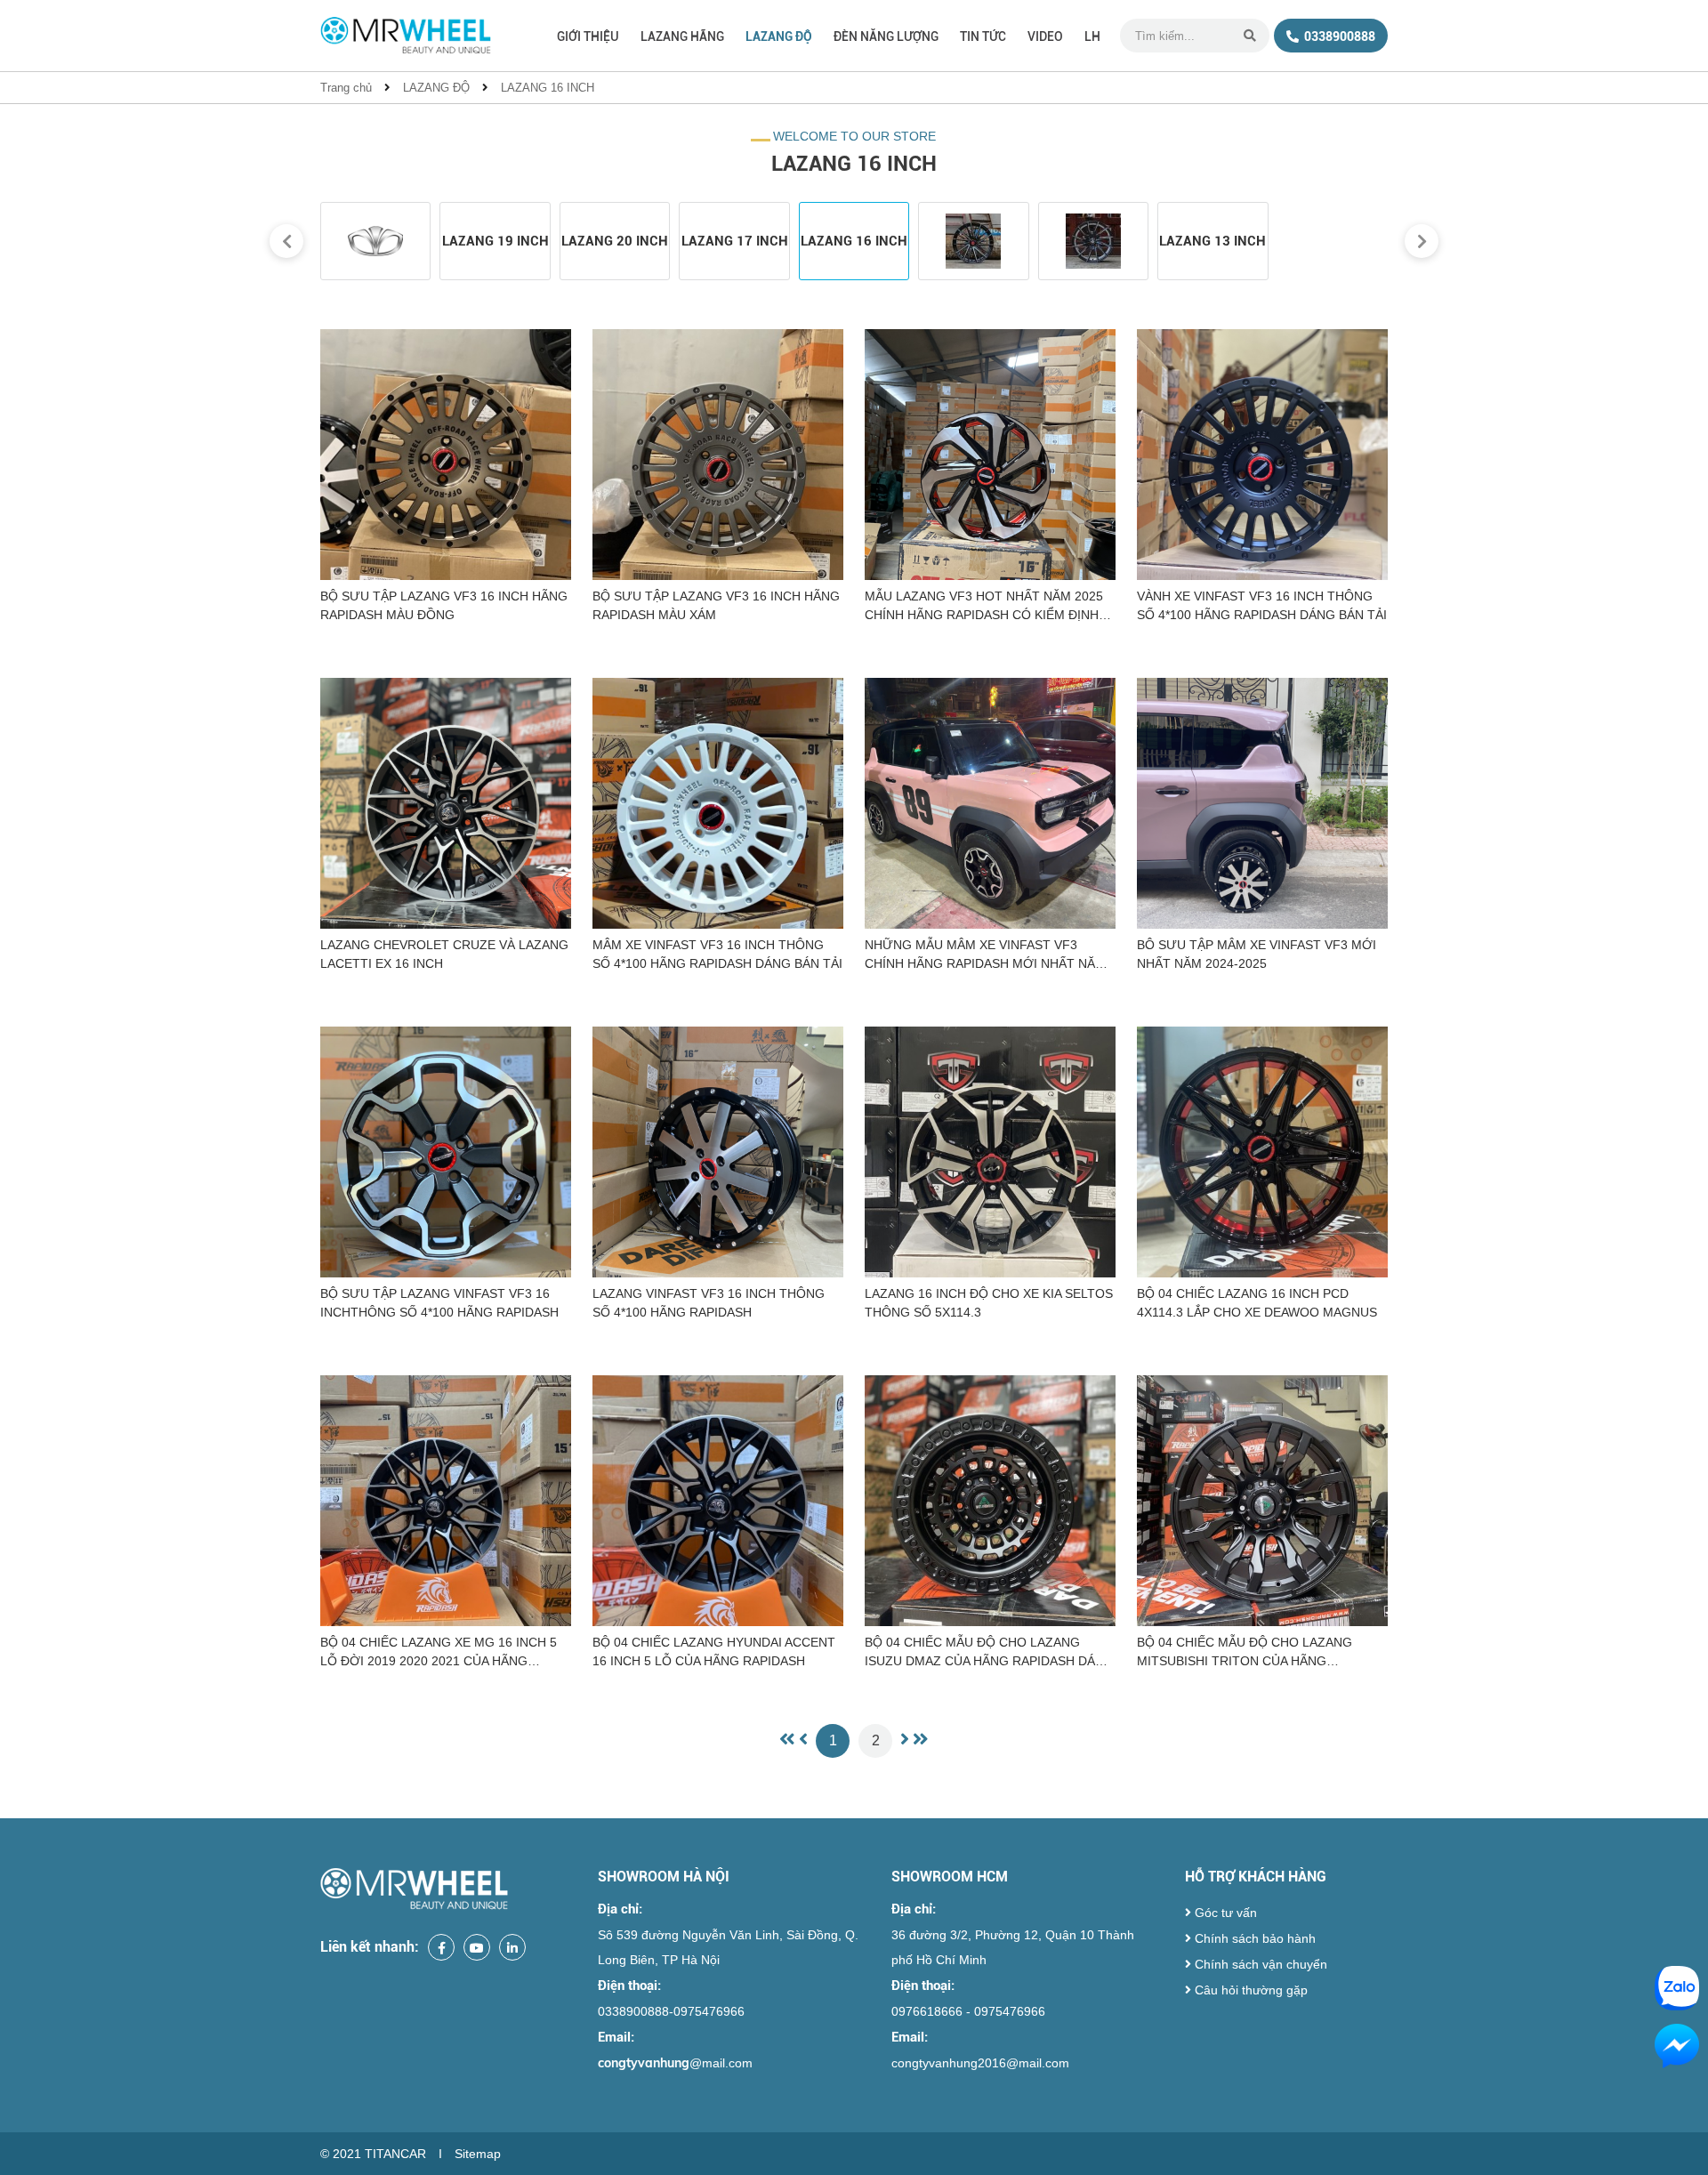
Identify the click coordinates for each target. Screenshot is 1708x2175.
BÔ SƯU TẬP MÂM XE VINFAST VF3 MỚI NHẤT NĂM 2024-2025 (1257, 954)
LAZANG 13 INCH (1213, 241)
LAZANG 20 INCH (615, 241)
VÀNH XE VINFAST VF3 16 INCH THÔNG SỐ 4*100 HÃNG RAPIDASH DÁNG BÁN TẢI (1262, 605)
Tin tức (983, 36)
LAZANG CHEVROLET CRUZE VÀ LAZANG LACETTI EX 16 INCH (444, 954)
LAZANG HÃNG (682, 36)
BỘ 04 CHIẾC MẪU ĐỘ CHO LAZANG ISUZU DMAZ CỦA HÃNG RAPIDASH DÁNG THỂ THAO (989, 1653)
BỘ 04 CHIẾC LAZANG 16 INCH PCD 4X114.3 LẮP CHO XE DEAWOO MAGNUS (1257, 1303)
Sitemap (478, 2154)
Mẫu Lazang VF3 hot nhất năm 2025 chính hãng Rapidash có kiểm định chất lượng (984, 607)
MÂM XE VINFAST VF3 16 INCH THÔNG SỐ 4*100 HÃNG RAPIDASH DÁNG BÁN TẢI (717, 954)
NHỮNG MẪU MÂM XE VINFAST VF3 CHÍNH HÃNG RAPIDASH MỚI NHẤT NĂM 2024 (985, 955)
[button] (286, 241)
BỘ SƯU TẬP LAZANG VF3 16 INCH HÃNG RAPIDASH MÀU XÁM (716, 605)
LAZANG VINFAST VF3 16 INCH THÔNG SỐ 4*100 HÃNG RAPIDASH (709, 1303)
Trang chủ (346, 88)
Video (1045, 36)
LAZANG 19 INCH (495, 241)
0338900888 (1338, 36)
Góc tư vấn (1224, 1913)
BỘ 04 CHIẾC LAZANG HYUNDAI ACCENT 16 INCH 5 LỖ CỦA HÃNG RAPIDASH (714, 1651)
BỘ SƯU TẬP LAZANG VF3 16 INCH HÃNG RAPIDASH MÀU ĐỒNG (444, 605)
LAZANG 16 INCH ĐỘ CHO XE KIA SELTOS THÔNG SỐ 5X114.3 (989, 1303)
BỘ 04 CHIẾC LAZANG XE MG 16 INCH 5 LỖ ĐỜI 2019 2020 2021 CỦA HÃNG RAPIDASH (439, 1653)
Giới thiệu (588, 36)
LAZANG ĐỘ (779, 36)
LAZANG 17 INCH (735, 241)
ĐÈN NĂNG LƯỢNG (886, 36)
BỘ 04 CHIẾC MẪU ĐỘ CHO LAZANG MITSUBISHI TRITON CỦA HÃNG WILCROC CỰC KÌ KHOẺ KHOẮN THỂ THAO (1247, 1653)
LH (1092, 36)
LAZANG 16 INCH (548, 88)
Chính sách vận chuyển (1259, 1964)
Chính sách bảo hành (1253, 1938)
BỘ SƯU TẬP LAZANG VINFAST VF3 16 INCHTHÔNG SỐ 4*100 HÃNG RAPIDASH (439, 1303)
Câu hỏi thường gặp (1249, 1990)
